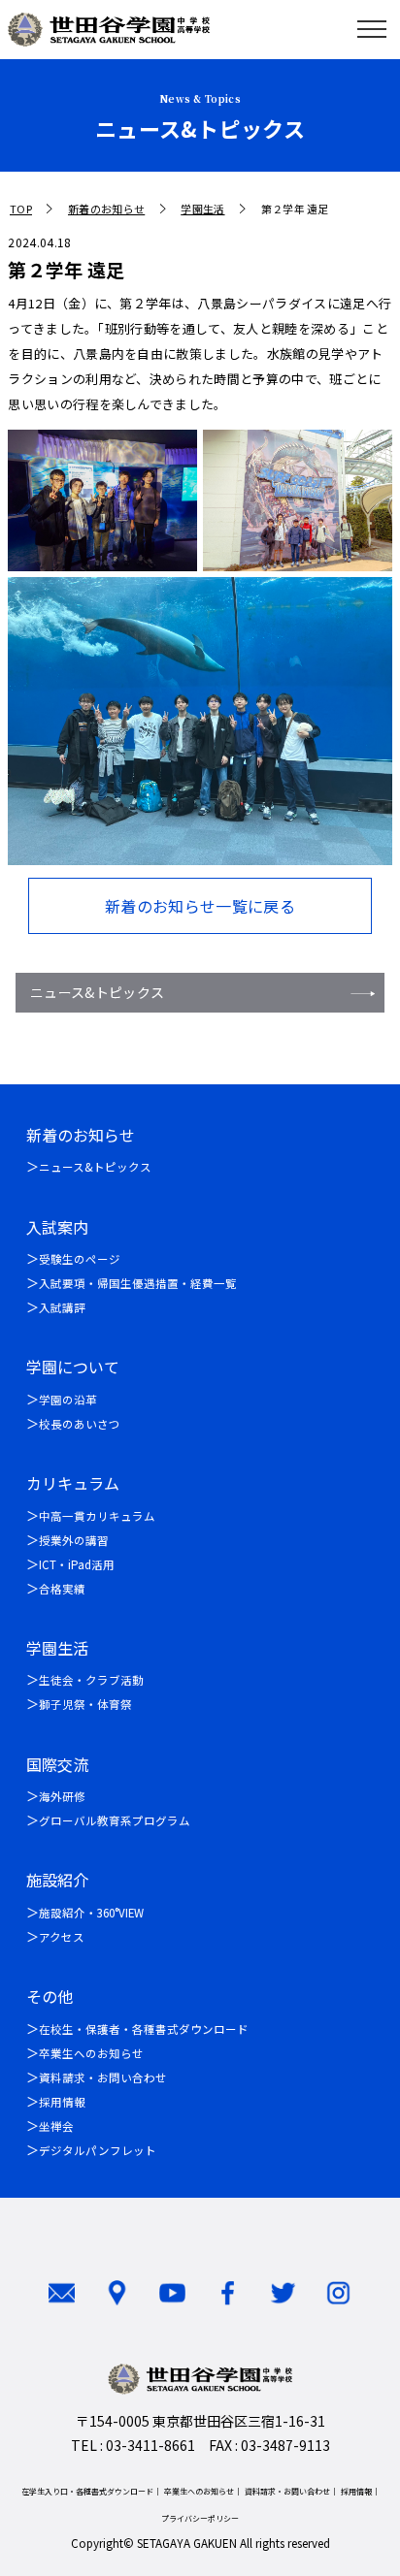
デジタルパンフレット (98, 2150)
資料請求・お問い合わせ (103, 2077)
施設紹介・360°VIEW (91, 1913)
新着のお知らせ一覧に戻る (200, 906)
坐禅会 (56, 2126)
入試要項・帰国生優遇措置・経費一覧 (138, 1283)
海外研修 (62, 1796)
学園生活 (202, 209)
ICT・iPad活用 (77, 1564)
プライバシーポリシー (200, 2518)
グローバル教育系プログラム (115, 1820)
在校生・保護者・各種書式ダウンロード (144, 2029)
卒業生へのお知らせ (91, 2053)
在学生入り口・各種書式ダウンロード (87, 2491)
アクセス (62, 1937)
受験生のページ (80, 1259)
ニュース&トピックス (97, 992)
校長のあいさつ (80, 1424)
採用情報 (62, 2102)
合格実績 (62, 1589)
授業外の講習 (74, 1540)
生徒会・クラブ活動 (91, 1680)
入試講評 (62, 1307)
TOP (21, 209)
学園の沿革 (68, 1400)
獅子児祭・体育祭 (85, 1704)
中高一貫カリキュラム (97, 1516)
